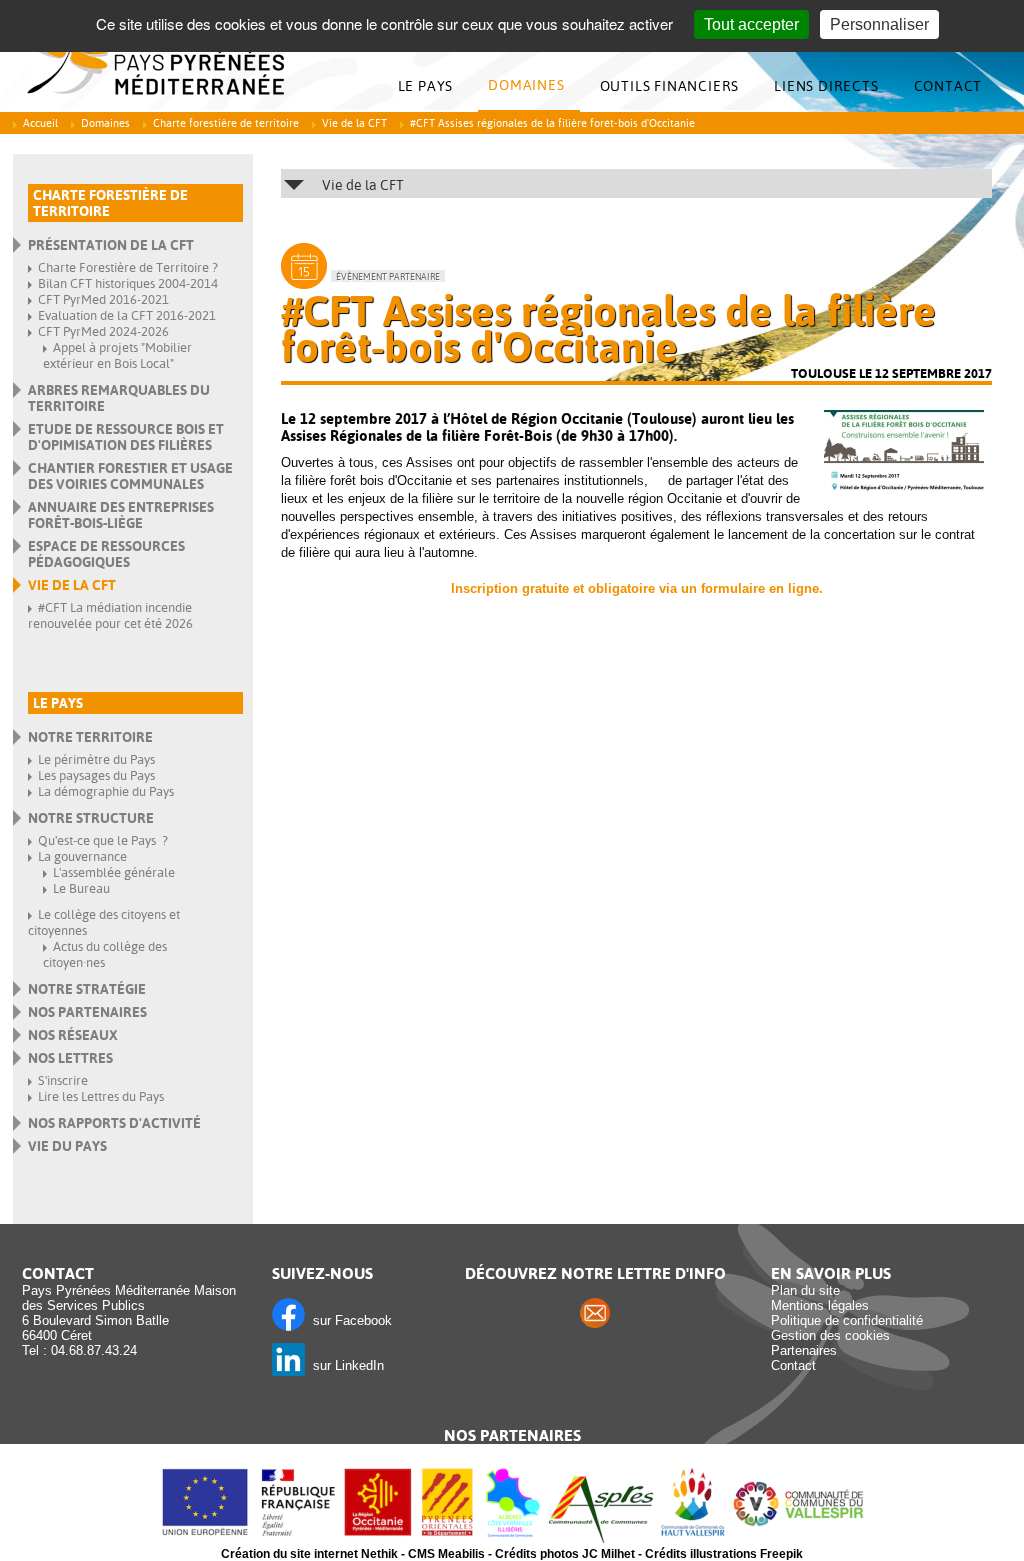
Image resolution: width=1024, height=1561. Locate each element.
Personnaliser (879, 24)
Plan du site (805, 1290)
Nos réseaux (73, 1035)
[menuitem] (431, 86)
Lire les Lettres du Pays (101, 1096)
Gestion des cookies (830, 1335)
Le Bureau (81, 888)
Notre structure (91, 818)
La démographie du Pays (106, 791)
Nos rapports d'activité (114, 1123)
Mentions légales (820, 1305)
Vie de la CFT (354, 123)
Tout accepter (751, 24)
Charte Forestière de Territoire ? (128, 267)
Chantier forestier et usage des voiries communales (130, 476)
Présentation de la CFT (111, 245)
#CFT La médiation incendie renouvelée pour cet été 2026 (110, 615)
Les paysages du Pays (96, 775)
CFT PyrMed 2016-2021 (103, 299)
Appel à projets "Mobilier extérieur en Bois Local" (117, 355)
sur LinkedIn (344, 1365)
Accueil (40, 123)
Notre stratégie (87, 989)
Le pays (426, 86)
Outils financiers (670, 86)
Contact (948, 86)
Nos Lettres (70, 1058)
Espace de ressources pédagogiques (106, 554)
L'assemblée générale (114, 872)
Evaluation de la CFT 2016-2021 (127, 315)
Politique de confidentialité (847, 1320)
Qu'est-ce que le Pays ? (103, 840)
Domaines (526, 85)
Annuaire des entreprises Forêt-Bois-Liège (121, 515)
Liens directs (826, 86)
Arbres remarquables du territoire (119, 398)
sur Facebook (348, 1320)
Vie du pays (67, 1146)
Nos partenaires (87, 1012)
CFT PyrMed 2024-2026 (103, 331)
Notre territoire (90, 737)
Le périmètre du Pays (96, 759)
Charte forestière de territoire (226, 123)
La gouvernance (82, 856)
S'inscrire (63, 1080)
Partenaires (804, 1350)
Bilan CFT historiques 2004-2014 (128, 283)
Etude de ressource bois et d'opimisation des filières (126, 437)
